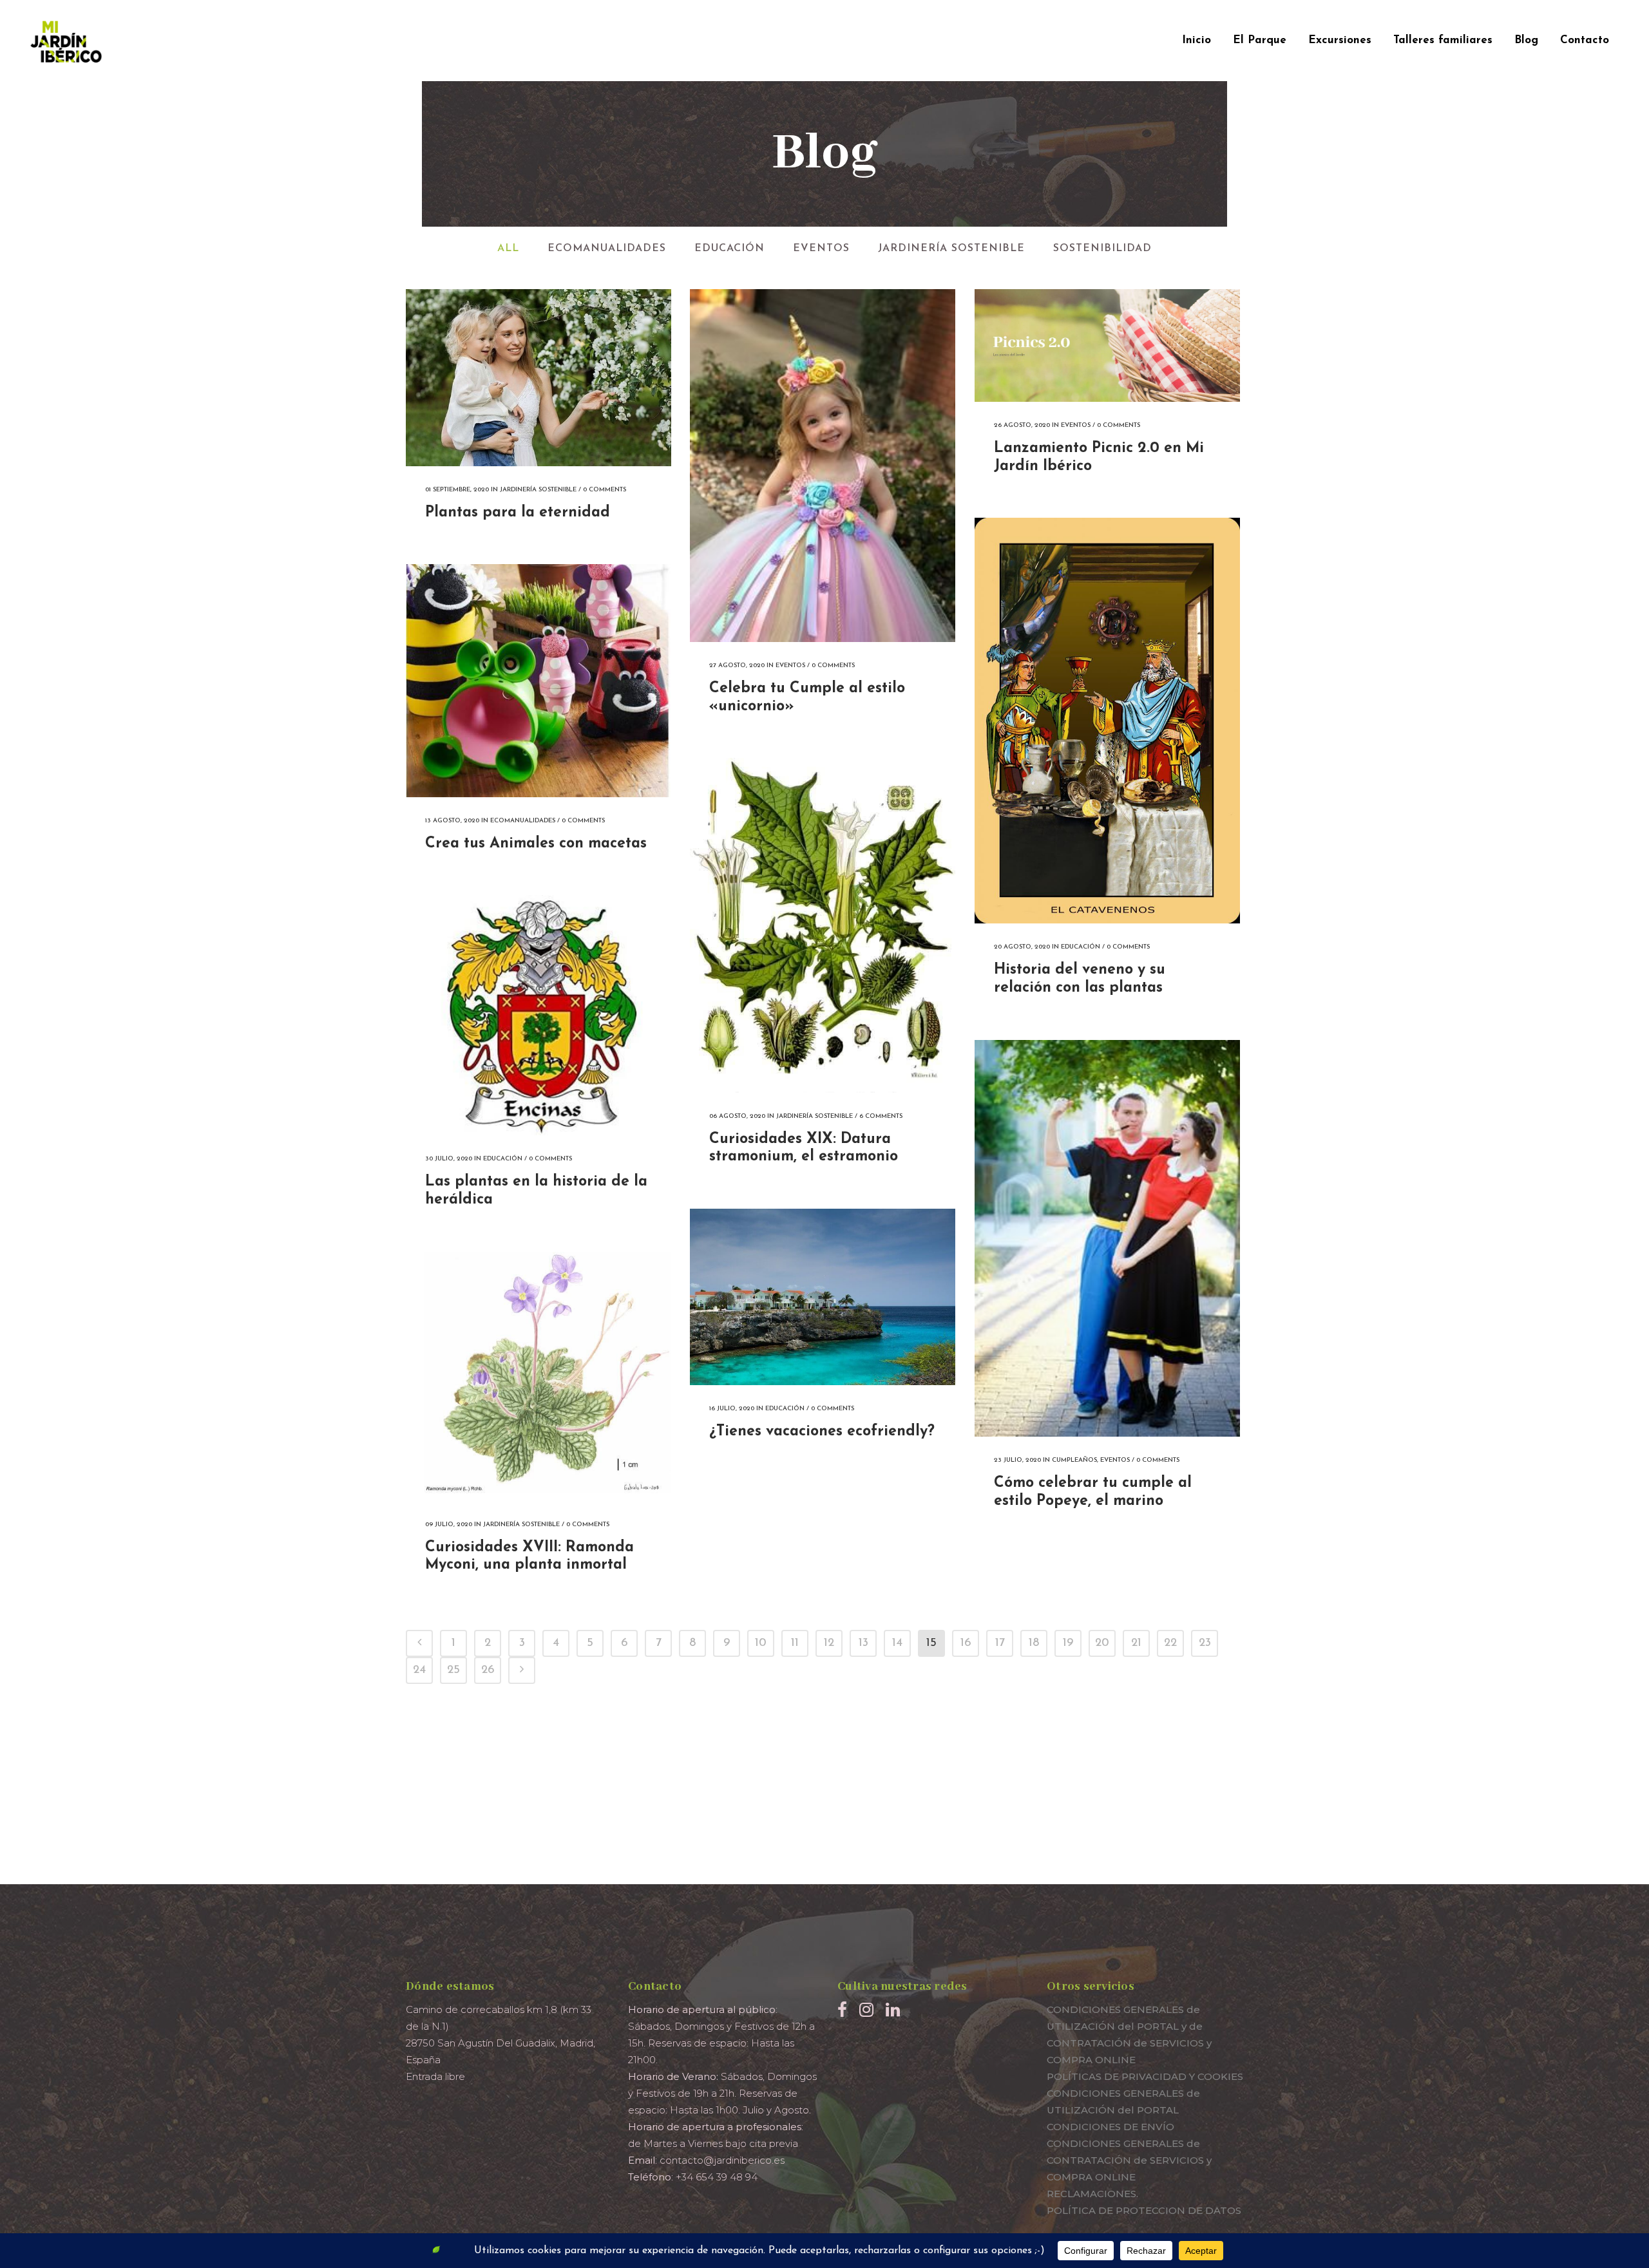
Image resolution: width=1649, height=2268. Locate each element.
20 (1102, 1643)
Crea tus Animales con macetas (536, 844)
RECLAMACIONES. (1092, 2194)
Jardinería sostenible (538, 490)
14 (897, 1643)
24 (419, 1670)
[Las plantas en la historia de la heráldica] (539, 1015)
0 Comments (605, 490)
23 (1205, 1643)
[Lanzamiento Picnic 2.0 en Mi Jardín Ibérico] (1107, 345)
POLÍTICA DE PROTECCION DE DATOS (1144, 2210)
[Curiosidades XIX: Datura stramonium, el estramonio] (823, 925)
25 (453, 1670)
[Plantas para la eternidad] (539, 378)
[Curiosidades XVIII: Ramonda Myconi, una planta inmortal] (539, 1376)
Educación (1081, 947)
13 (863, 1643)
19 (1068, 1643)
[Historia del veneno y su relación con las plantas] (1107, 721)
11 (795, 1643)
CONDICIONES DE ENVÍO (1110, 2127)
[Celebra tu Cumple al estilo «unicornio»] (823, 466)
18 (1034, 1643)
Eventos (790, 666)
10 (761, 1643)
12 (829, 1643)
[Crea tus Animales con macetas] (539, 681)
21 (1136, 1643)
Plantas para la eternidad (518, 513)
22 (1170, 1643)
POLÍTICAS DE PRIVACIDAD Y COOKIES (1145, 2076)
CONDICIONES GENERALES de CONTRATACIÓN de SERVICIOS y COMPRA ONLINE (1129, 2160)
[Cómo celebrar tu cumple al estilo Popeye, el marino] (1107, 1238)
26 (488, 1670)
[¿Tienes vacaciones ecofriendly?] (823, 1297)
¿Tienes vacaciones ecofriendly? (822, 1432)
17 (1000, 1643)
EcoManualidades (523, 821)
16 (966, 1643)
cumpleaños (1074, 1460)
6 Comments (881, 1116)
